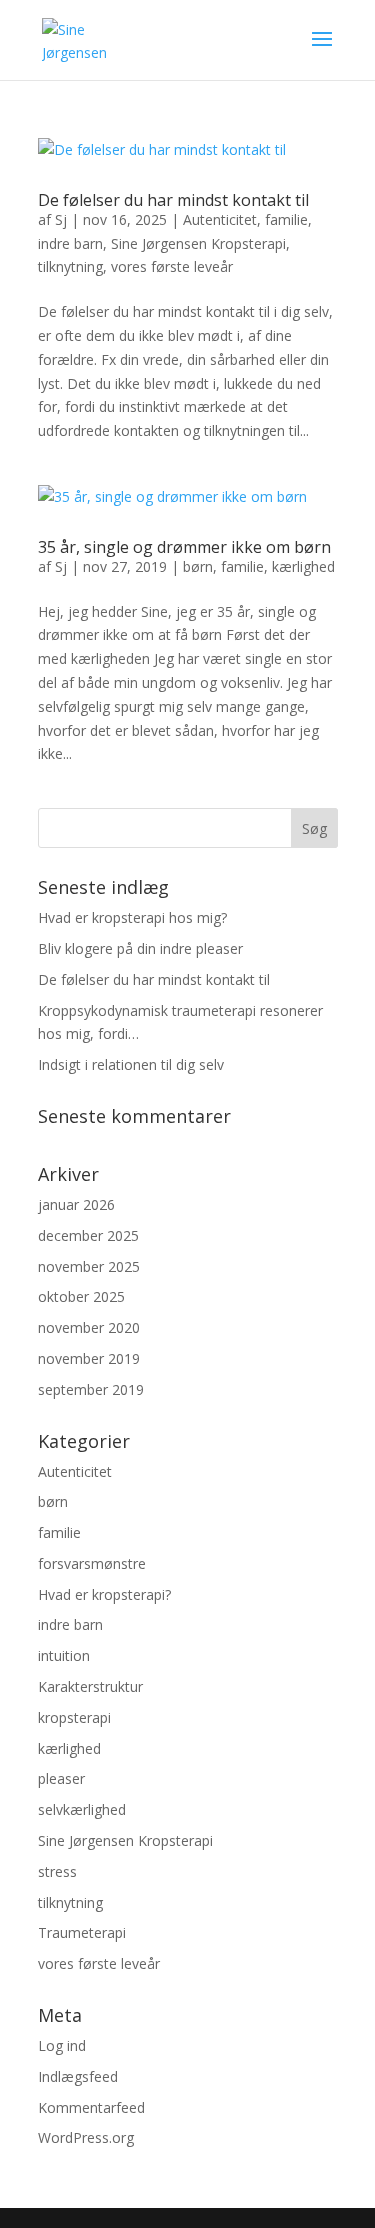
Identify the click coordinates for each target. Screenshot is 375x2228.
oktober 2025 (81, 1296)
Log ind (62, 2045)
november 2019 (89, 1358)
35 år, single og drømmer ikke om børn (184, 547)
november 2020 (89, 1327)
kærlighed (303, 566)
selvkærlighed (82, 1809)
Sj (61, 219)
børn (198, 566)
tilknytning (70, 266)
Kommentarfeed (91, 2107)
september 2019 (91, 1389)
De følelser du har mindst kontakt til (173, 200)
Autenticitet (220, 219)
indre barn (70, 243)
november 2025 (89, 1266)
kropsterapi (74, 1717)
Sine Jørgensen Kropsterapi (198, 243)
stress (57, 1871)
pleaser (61, 1778)
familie (286, 219)
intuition (64, 1655)
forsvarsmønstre (92, 1563)
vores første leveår (172, 266)
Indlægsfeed (78, 2076)
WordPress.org (86, 2137)
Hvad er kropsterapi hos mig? (132, 917)
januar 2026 (76, 1204)
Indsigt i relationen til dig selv (131, 1064)
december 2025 (88, 1235)
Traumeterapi (82, 1932)
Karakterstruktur (90, 1686)
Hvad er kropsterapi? (104, 1594)
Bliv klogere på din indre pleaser (140, 948)
